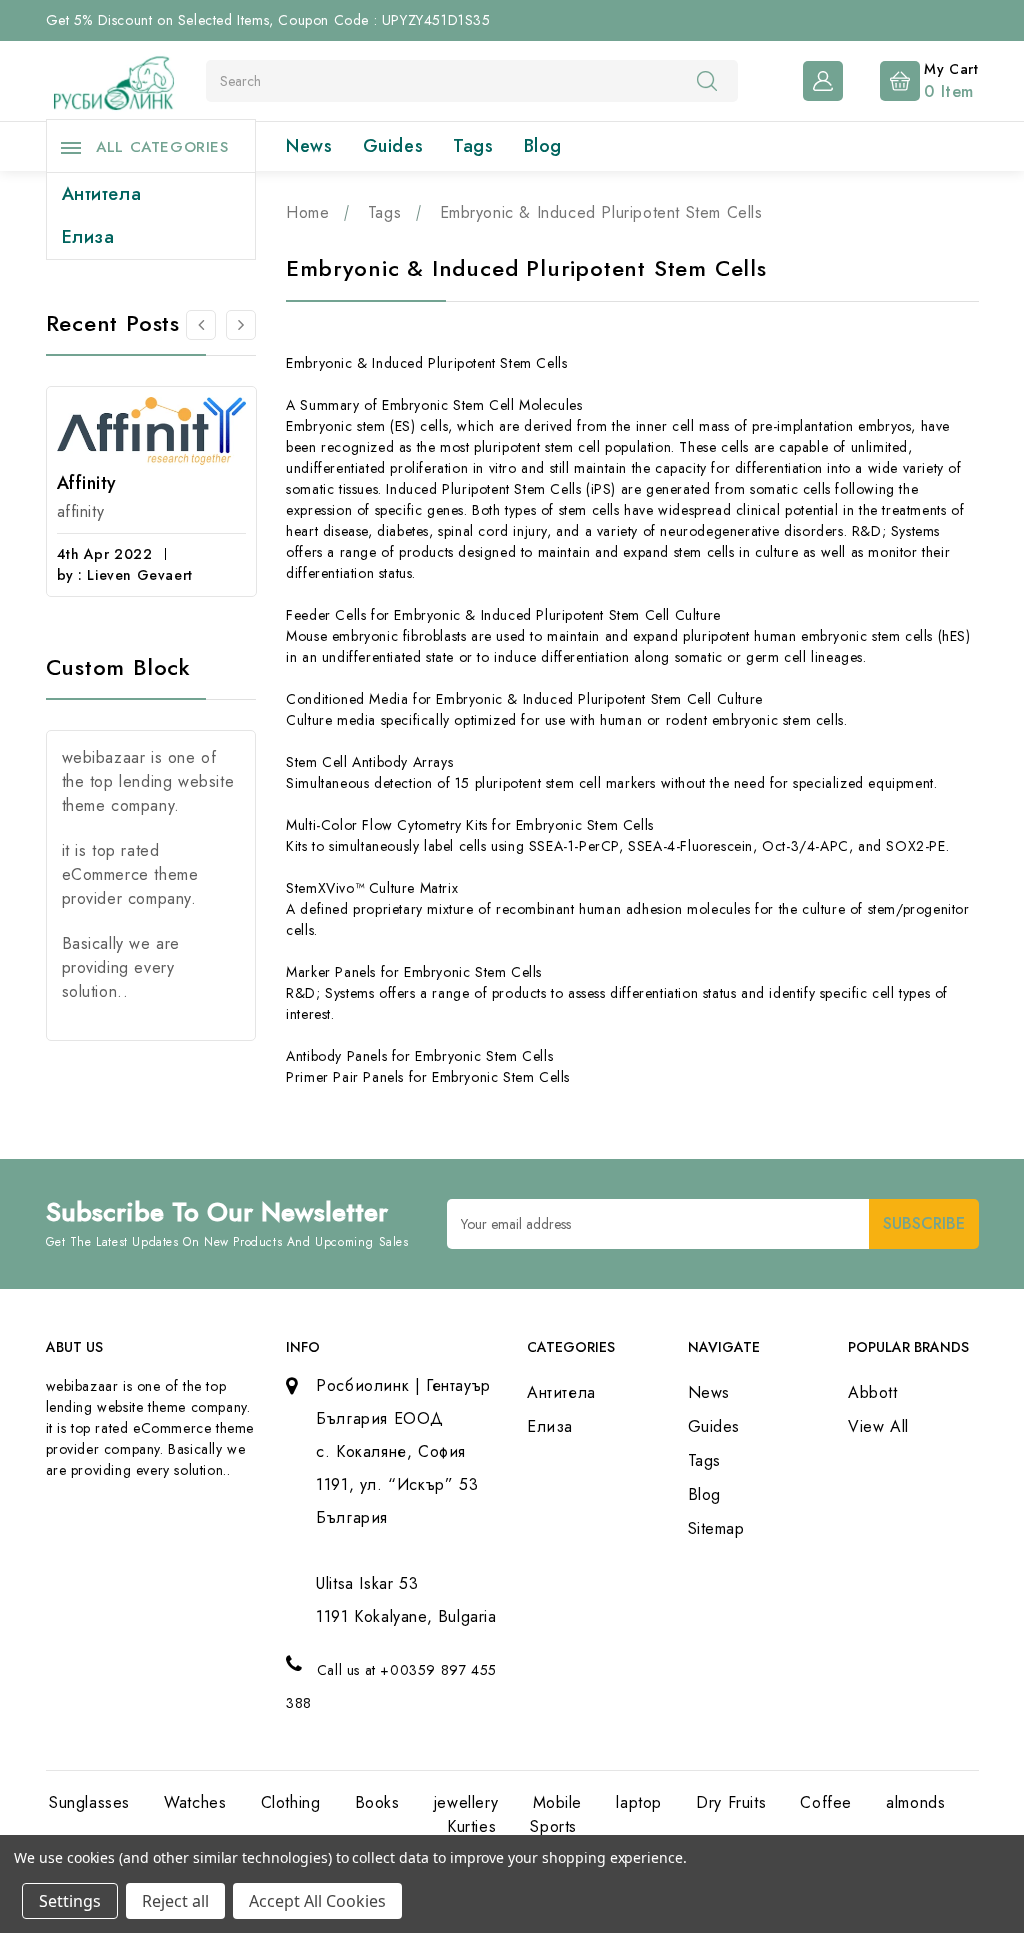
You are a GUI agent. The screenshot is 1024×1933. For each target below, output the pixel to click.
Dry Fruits (731, 1802)
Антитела (102, 194)
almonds (915, 1802)
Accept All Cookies (317, 1901)
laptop (639, 1802)
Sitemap (716, 1528)
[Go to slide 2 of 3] (201, 325)
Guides (393, 146)
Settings (70, 1901)
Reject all (175, 1901)
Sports (553, 1826)
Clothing (291, 1802)
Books (377, 1802)
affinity (87, 483)
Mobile (558, 1802)
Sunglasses (89, 1802)
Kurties (471, 1826)
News (309, 146)
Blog (543, 146)
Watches (195, 1802)
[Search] (707, 80)
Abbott (873, 1392)
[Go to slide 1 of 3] (241, 325)
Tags (473, 146)
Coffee (826, 1802)
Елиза (88, 237)
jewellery (466, 1802)
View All (878, 1426)
